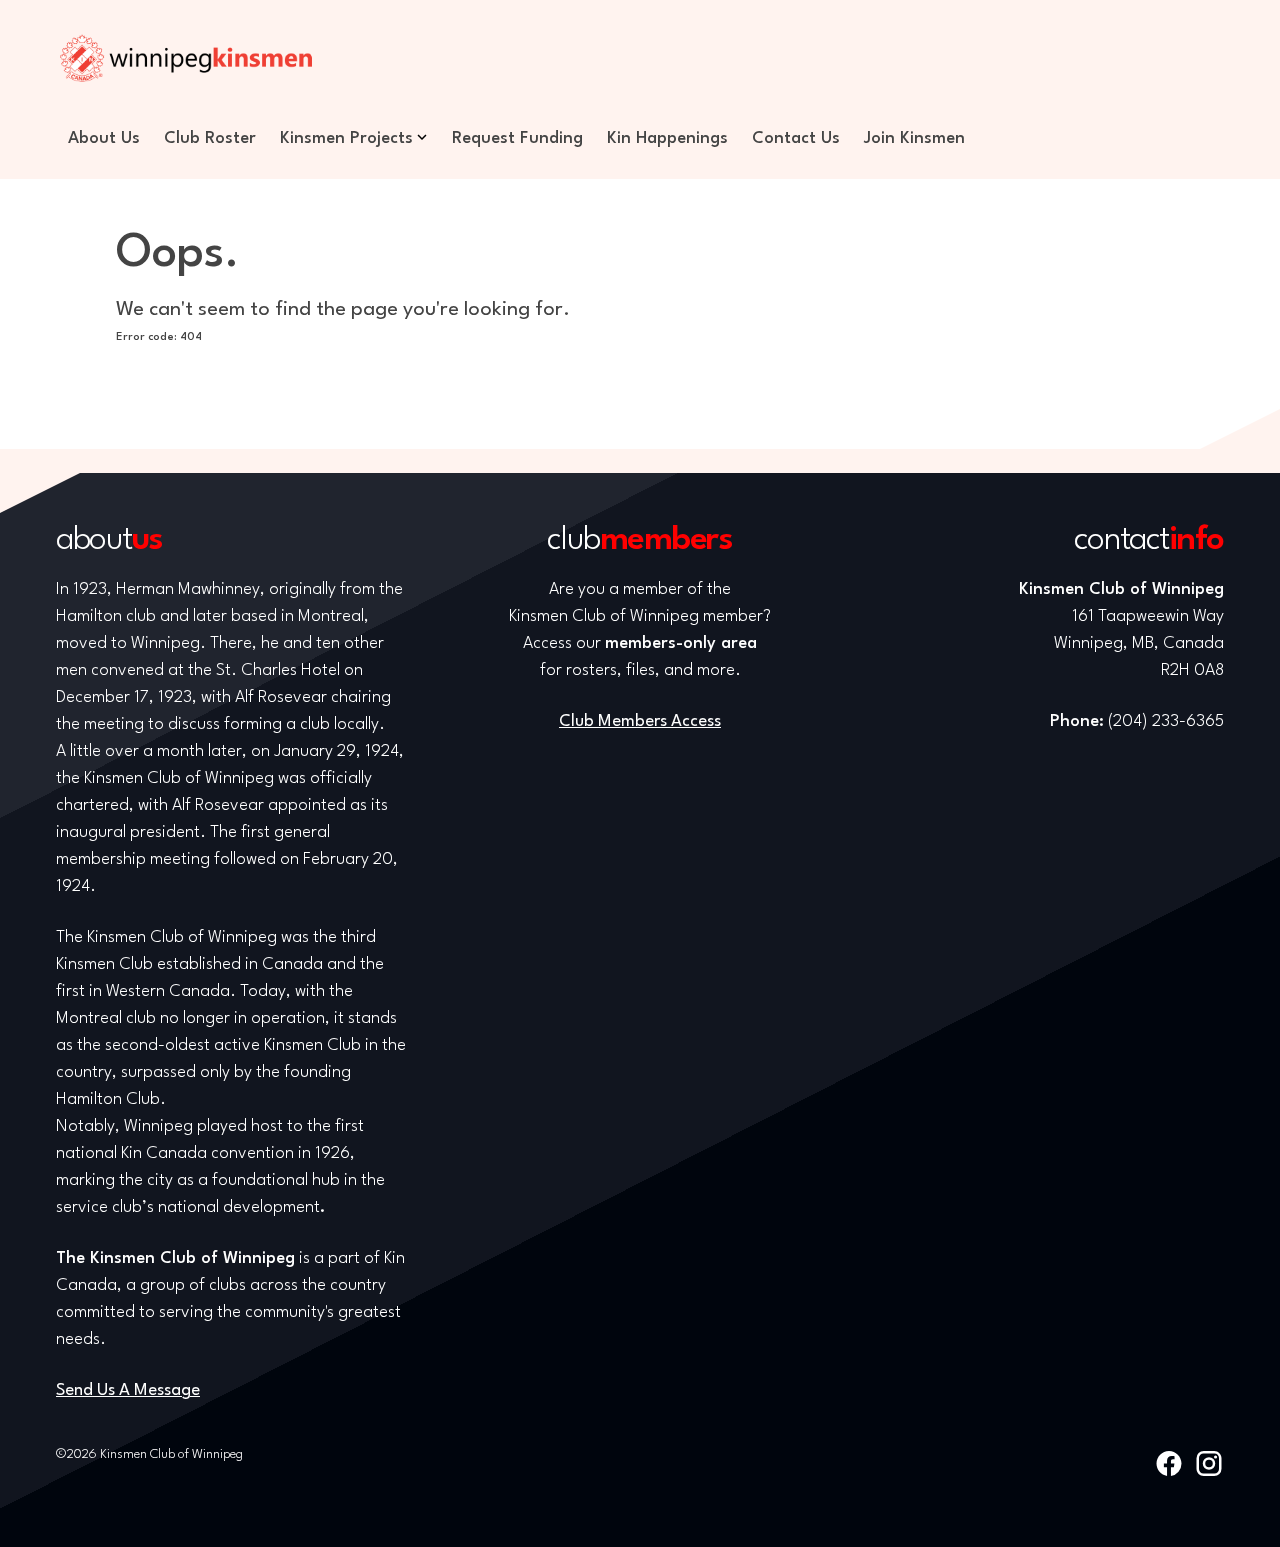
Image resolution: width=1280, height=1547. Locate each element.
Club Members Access (640, 721)
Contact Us (796, 138)
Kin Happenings (667, 138)
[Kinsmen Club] (186, 58)
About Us (104, 138)
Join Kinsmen (914, 138)
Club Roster (210, 138)
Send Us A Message (128, 1390)
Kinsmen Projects (346, 138)
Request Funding (517, 138)
